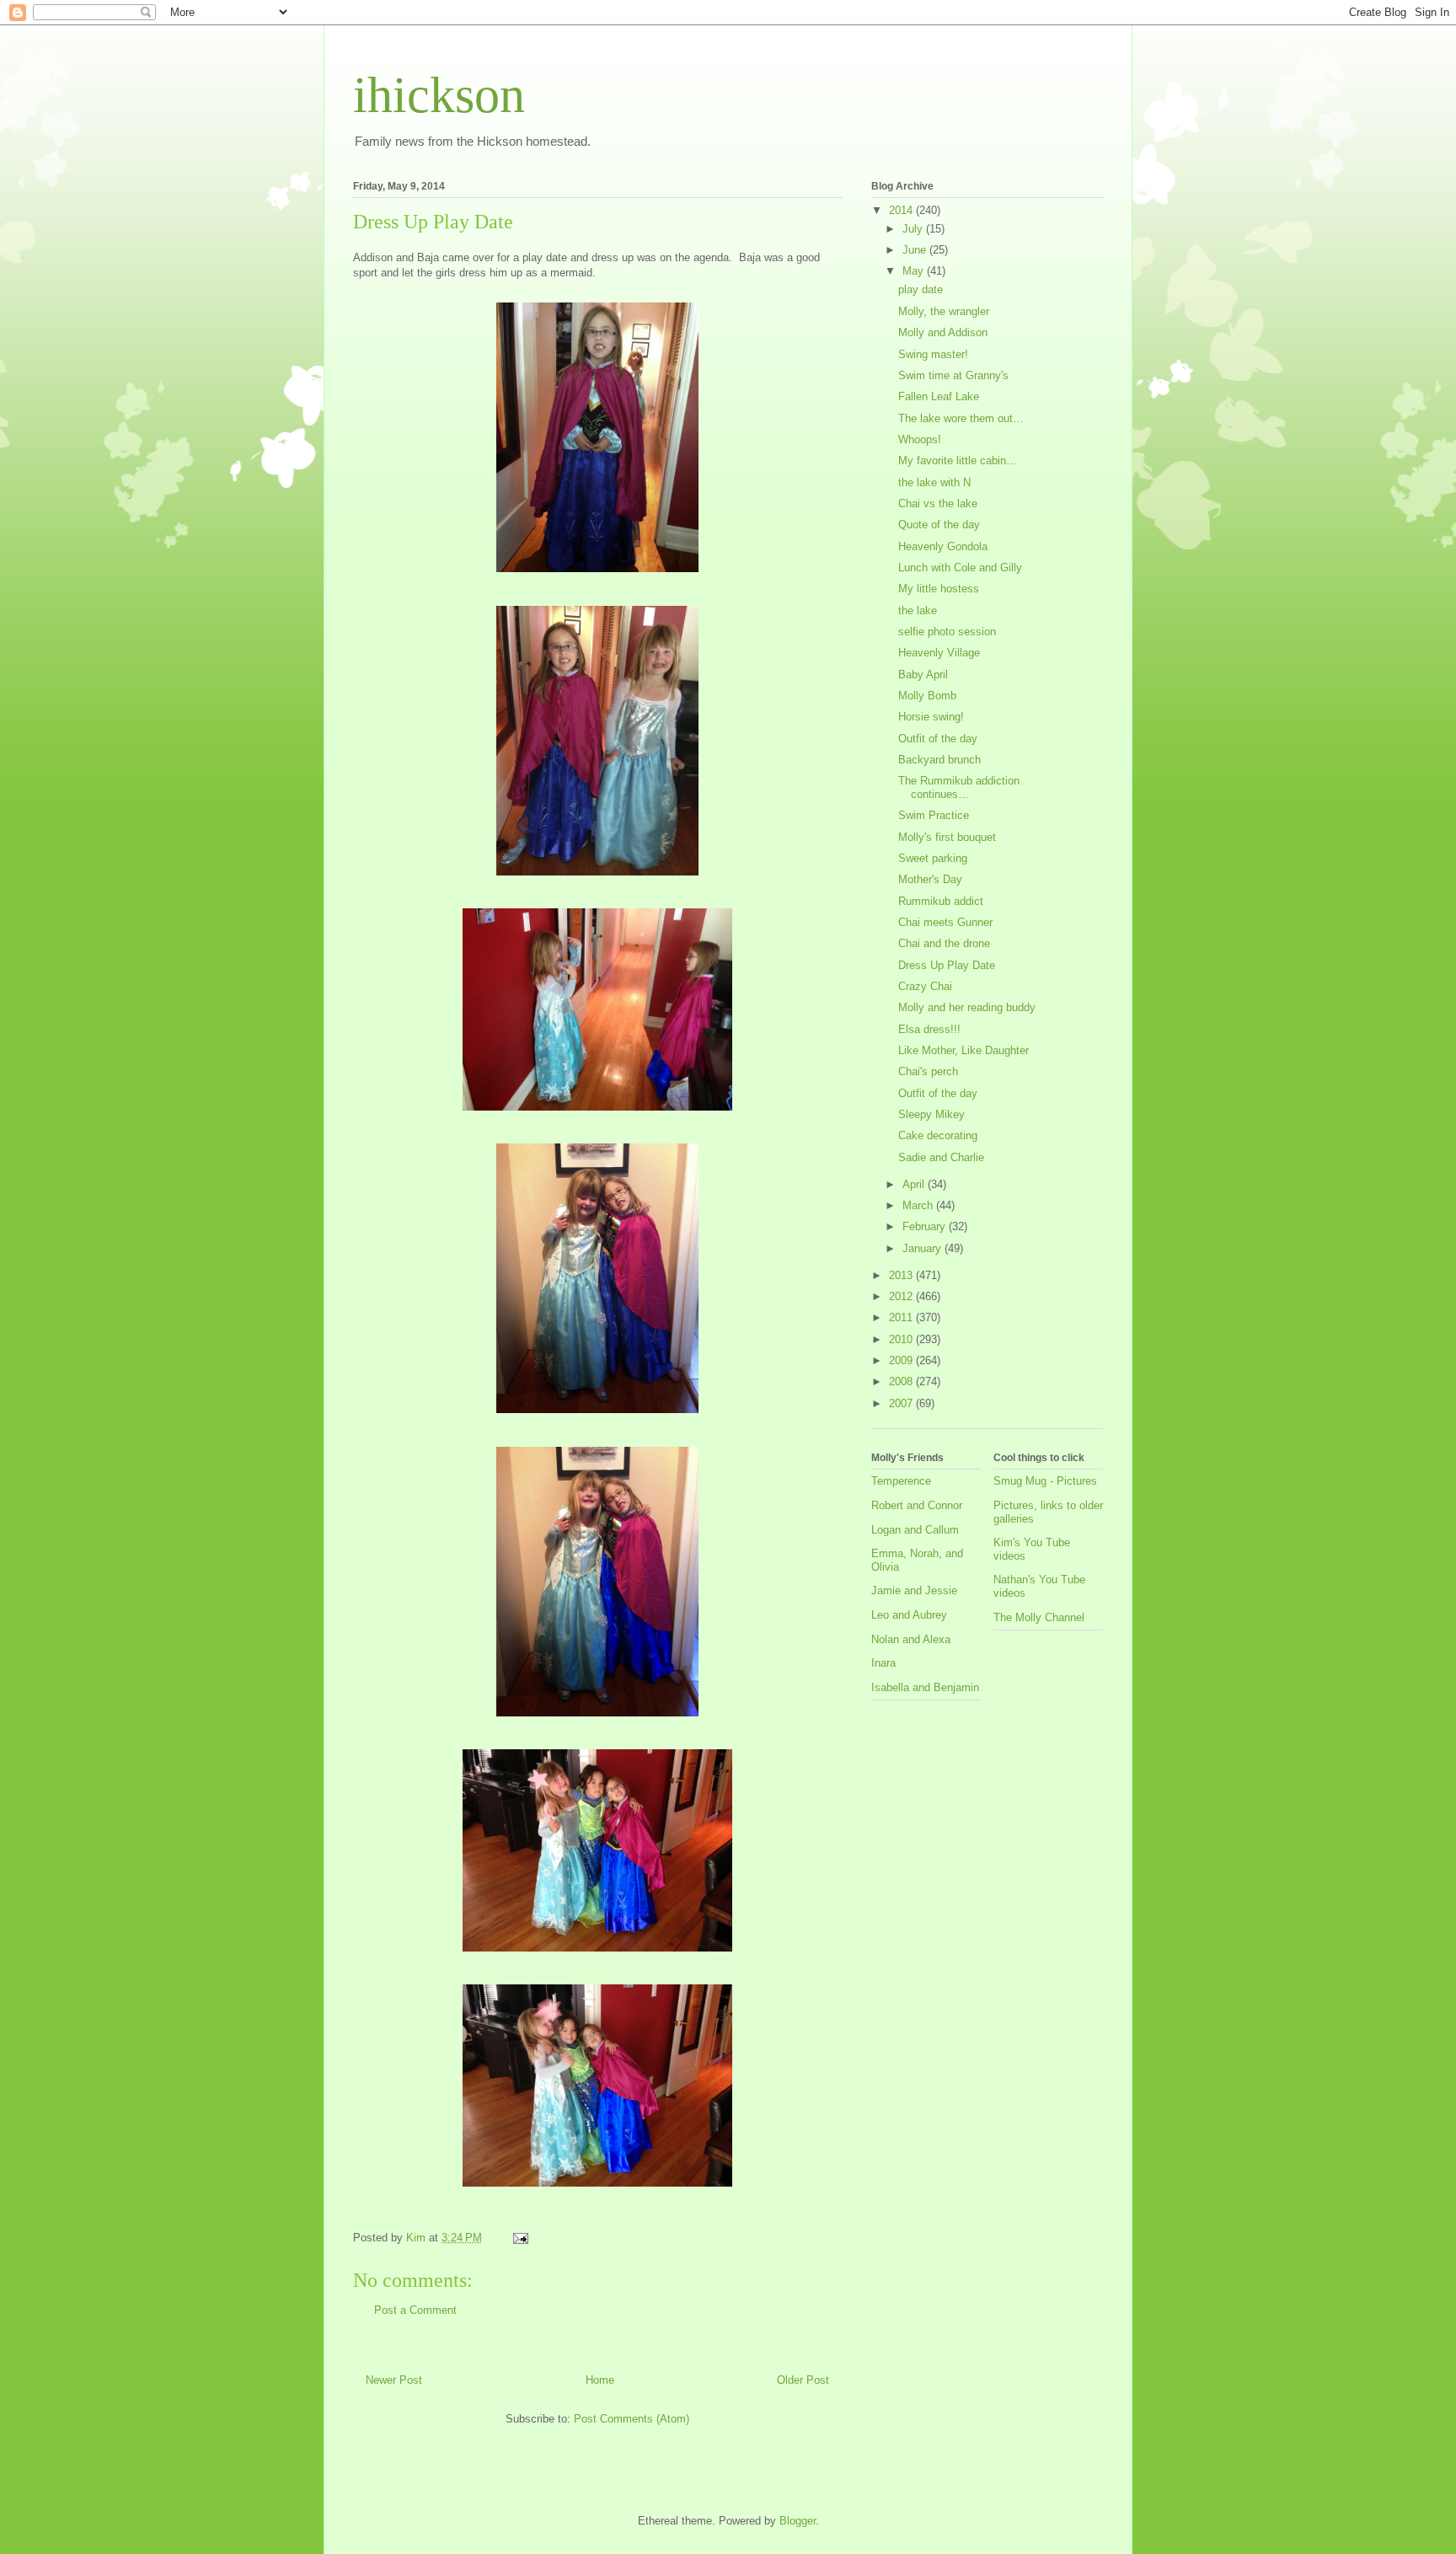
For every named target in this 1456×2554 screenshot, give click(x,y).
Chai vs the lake (938, 503)
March (919, 1205)
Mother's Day (930, 879)
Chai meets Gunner (945, 922)
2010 (902, 1339)
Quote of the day (939, 525)
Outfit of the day (938, 739)
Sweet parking (933, 858)
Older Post (803, 2380)
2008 (902, 1381)
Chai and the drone (944, 943)
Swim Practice (934, 815)
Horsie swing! (931, 717)
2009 (902, 1360)
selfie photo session (947, 632)
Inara (883, 1663)
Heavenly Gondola (943, 546)
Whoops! (920, 439)
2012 (902, 1296)
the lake (918, 610)
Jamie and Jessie (914, 1590)
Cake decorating (938, 1135)
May (915, 271)
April (915, 1184)
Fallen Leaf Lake (939, 396)
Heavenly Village (939, 653)
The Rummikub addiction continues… (959, 787)
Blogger (798, 2521)
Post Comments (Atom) (632, 2419)
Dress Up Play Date (947, 965)
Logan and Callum (915, 1530)
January (923, 1248)
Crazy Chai (925, 986)
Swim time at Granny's (953, 375)
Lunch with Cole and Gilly (960, 568)
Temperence (901, 1481)
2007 (902, 1403)
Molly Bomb (927, 696)
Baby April (923, 675)
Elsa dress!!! (929, 1029)
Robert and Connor (917, 1505)
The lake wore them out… (961, 418)
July (914, 229)
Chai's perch (928, 1071)
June (916, 250)
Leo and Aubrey (909, 1615)
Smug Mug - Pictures (1045, 1481)
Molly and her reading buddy (967, 1007)
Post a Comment (415, 2310)
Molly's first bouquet (947, 837)
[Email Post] (519, 2238)
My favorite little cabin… (958, 460)
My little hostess (939, 589)
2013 (902, 1275)
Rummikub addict (941, 901)
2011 (902, 1317)
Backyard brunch (939, 760)
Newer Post (394, 2380)
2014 (902, 210)
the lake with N (934, 482)
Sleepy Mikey (931, 1114)
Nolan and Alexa (911, 1639)
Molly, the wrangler (944, 311)
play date (921, 289)
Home (600, 2380)
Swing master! (933, 354)
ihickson (439, 95)
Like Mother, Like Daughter (964, 1050)
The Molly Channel (1039, 1617)
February (926, 1226)
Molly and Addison (943, 332)
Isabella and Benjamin (925, 1687)
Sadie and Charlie (941, 1157)
